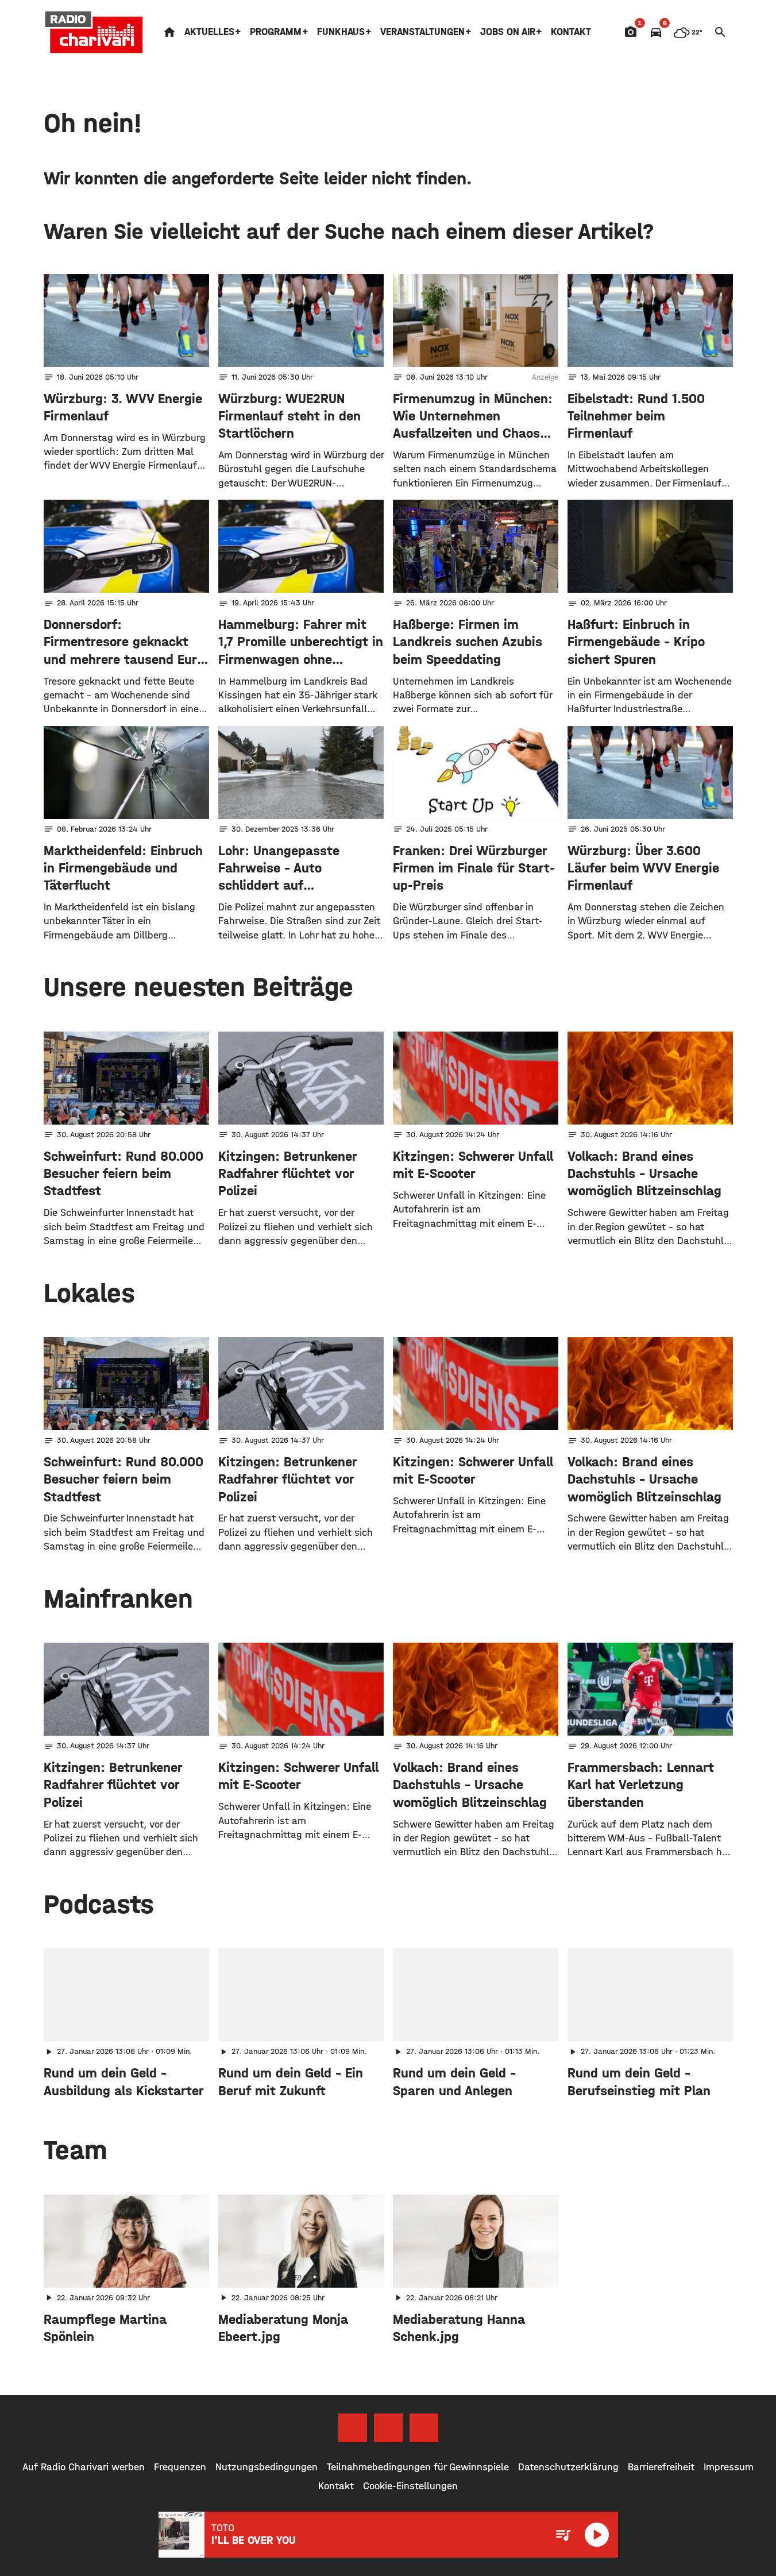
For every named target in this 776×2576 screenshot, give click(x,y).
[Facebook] (353, 2428)
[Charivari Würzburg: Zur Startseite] (94, 32)
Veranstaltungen (422, 32)
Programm (276, 32)
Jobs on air (508, 32)
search (720, 32)
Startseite (169, 32)
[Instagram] (388, 2428)
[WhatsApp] (424, 2428)
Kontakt (571, 32)
